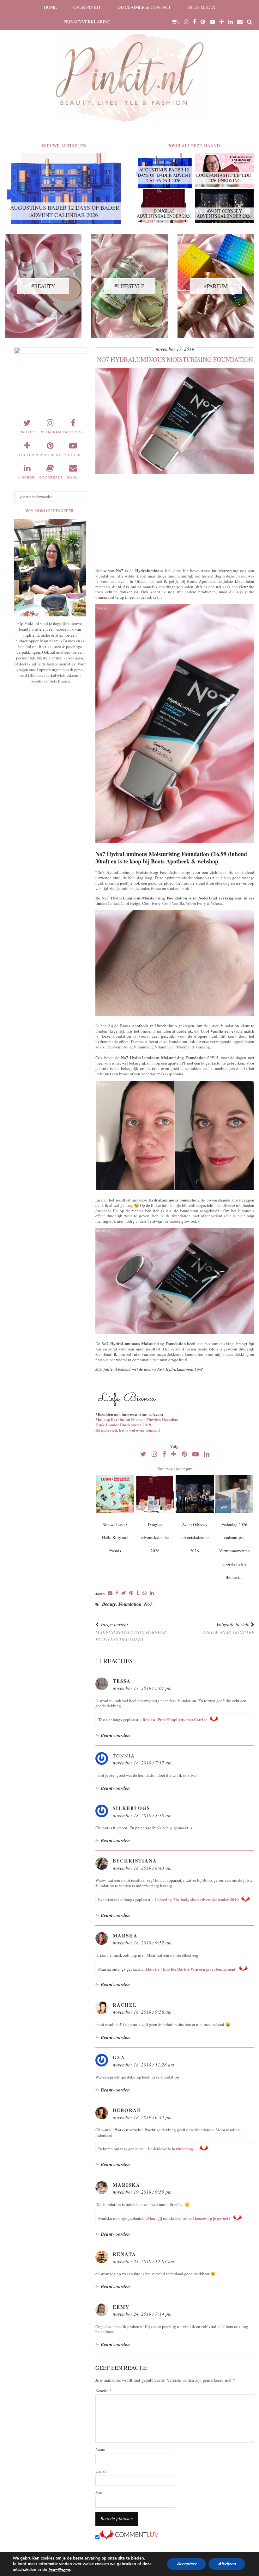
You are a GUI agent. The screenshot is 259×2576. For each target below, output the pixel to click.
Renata (124, 2254)
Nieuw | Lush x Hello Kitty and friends (115, 1538)
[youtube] (212, 22)
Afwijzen (227, 2564)
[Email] (240, 22)
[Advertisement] (175, 520)
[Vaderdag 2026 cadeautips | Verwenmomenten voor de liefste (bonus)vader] (235, 1494)
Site (99, 2493)
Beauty (109, 1604)
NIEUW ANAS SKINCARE (229, 1628)
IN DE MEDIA (201, 7)
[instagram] (186, 22)
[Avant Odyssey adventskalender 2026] (195, 1494)
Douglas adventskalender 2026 (155, 1538)
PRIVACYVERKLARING (87, 22)
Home (50, 7)
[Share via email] (110, 1593)
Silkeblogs (131, 1808)
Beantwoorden (115, 1735)
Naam (100, 2449)
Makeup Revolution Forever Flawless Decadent (137, 1419)
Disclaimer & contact (144, 7)
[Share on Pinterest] (131, 1593)
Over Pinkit (87, 7)
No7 (148, 1604)
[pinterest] (203, 22)
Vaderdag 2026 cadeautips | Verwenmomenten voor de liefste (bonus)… (235, 1551)
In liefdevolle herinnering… (172, 2149)
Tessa (122, 1681)
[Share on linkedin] (152, 1593)
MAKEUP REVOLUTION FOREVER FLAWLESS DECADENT (131, 1632)
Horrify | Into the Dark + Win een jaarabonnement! (191, 1969)
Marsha (125, 1936)
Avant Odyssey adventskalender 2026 (195, 1538)
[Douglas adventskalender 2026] (155, 1494)
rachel (125, 2005)
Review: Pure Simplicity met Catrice (175, 1719)
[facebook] (195, 22)
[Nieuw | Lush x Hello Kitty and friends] (115, 1494)
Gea (119, 2057)
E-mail (101, 2471)
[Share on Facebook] (117, 1593)
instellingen (59, 2570)
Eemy (121, 2307)
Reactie (103, 2391)
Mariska (126, 2185)
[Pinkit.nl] (129, 65)
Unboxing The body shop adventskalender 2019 (197, 1899)
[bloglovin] (222, 22)
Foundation (130, 1604)
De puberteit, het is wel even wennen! (128, 1430)
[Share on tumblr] (138, 1593)
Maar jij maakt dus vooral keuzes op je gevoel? (189, 2218)
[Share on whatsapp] (145, 1593)
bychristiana (135, 1861)
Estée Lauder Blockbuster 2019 (123, 1425)
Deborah (127, 2110)
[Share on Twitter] (124, 1593)
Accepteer (187, 2564)
